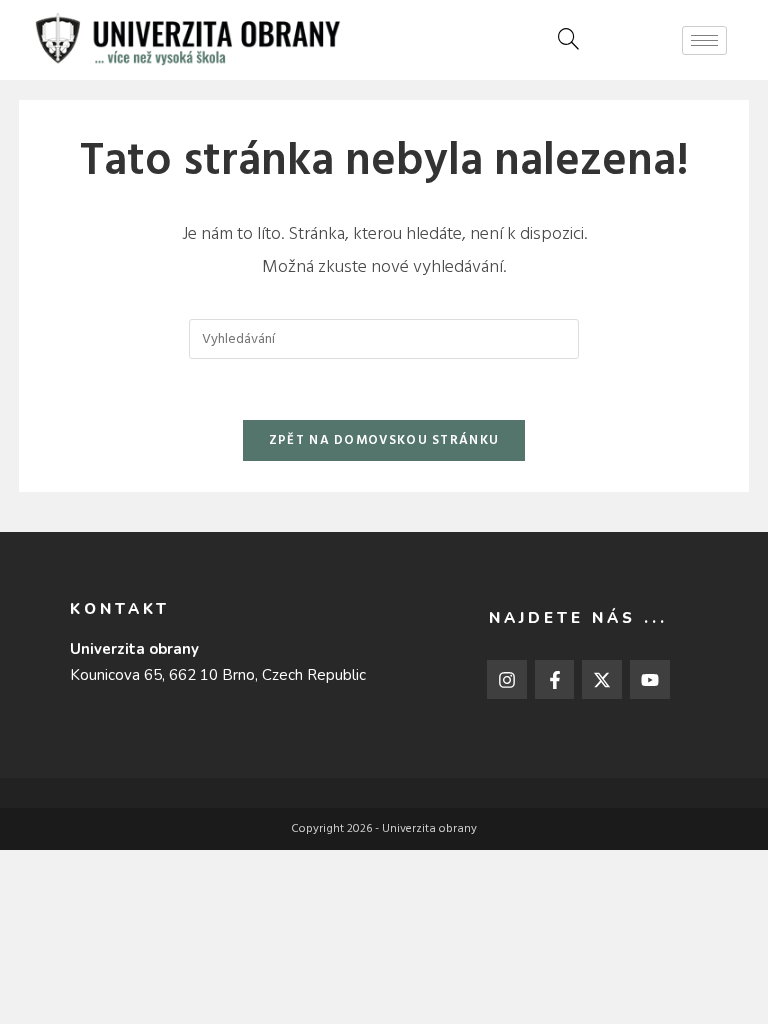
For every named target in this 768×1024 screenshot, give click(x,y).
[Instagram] (507, 680)
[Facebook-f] (555, 680)
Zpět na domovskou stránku (384, 440)
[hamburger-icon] (704, 40)
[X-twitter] (602, 680)
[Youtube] (650, 680)
